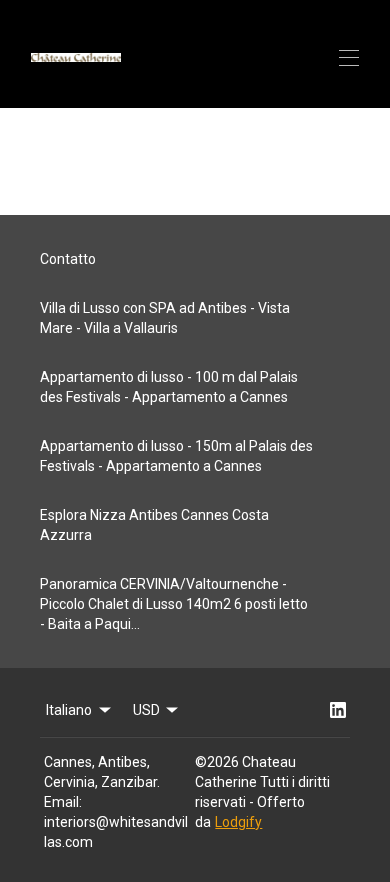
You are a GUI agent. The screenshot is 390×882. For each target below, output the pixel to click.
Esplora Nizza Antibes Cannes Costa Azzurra (154, 525)
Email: (63, 802)
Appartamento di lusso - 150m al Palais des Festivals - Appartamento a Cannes (176, 456)
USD (146, 710)
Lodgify (238, 822)
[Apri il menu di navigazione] (349, 58)
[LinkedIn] (338, 710)
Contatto (68, 259)
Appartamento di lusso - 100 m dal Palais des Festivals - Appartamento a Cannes (169, 387)
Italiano (69, 710)
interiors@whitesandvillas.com (116, 832)
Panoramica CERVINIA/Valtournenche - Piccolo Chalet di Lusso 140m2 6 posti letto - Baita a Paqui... (174, 604)
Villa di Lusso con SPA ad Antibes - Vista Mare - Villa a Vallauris (165, 318)
